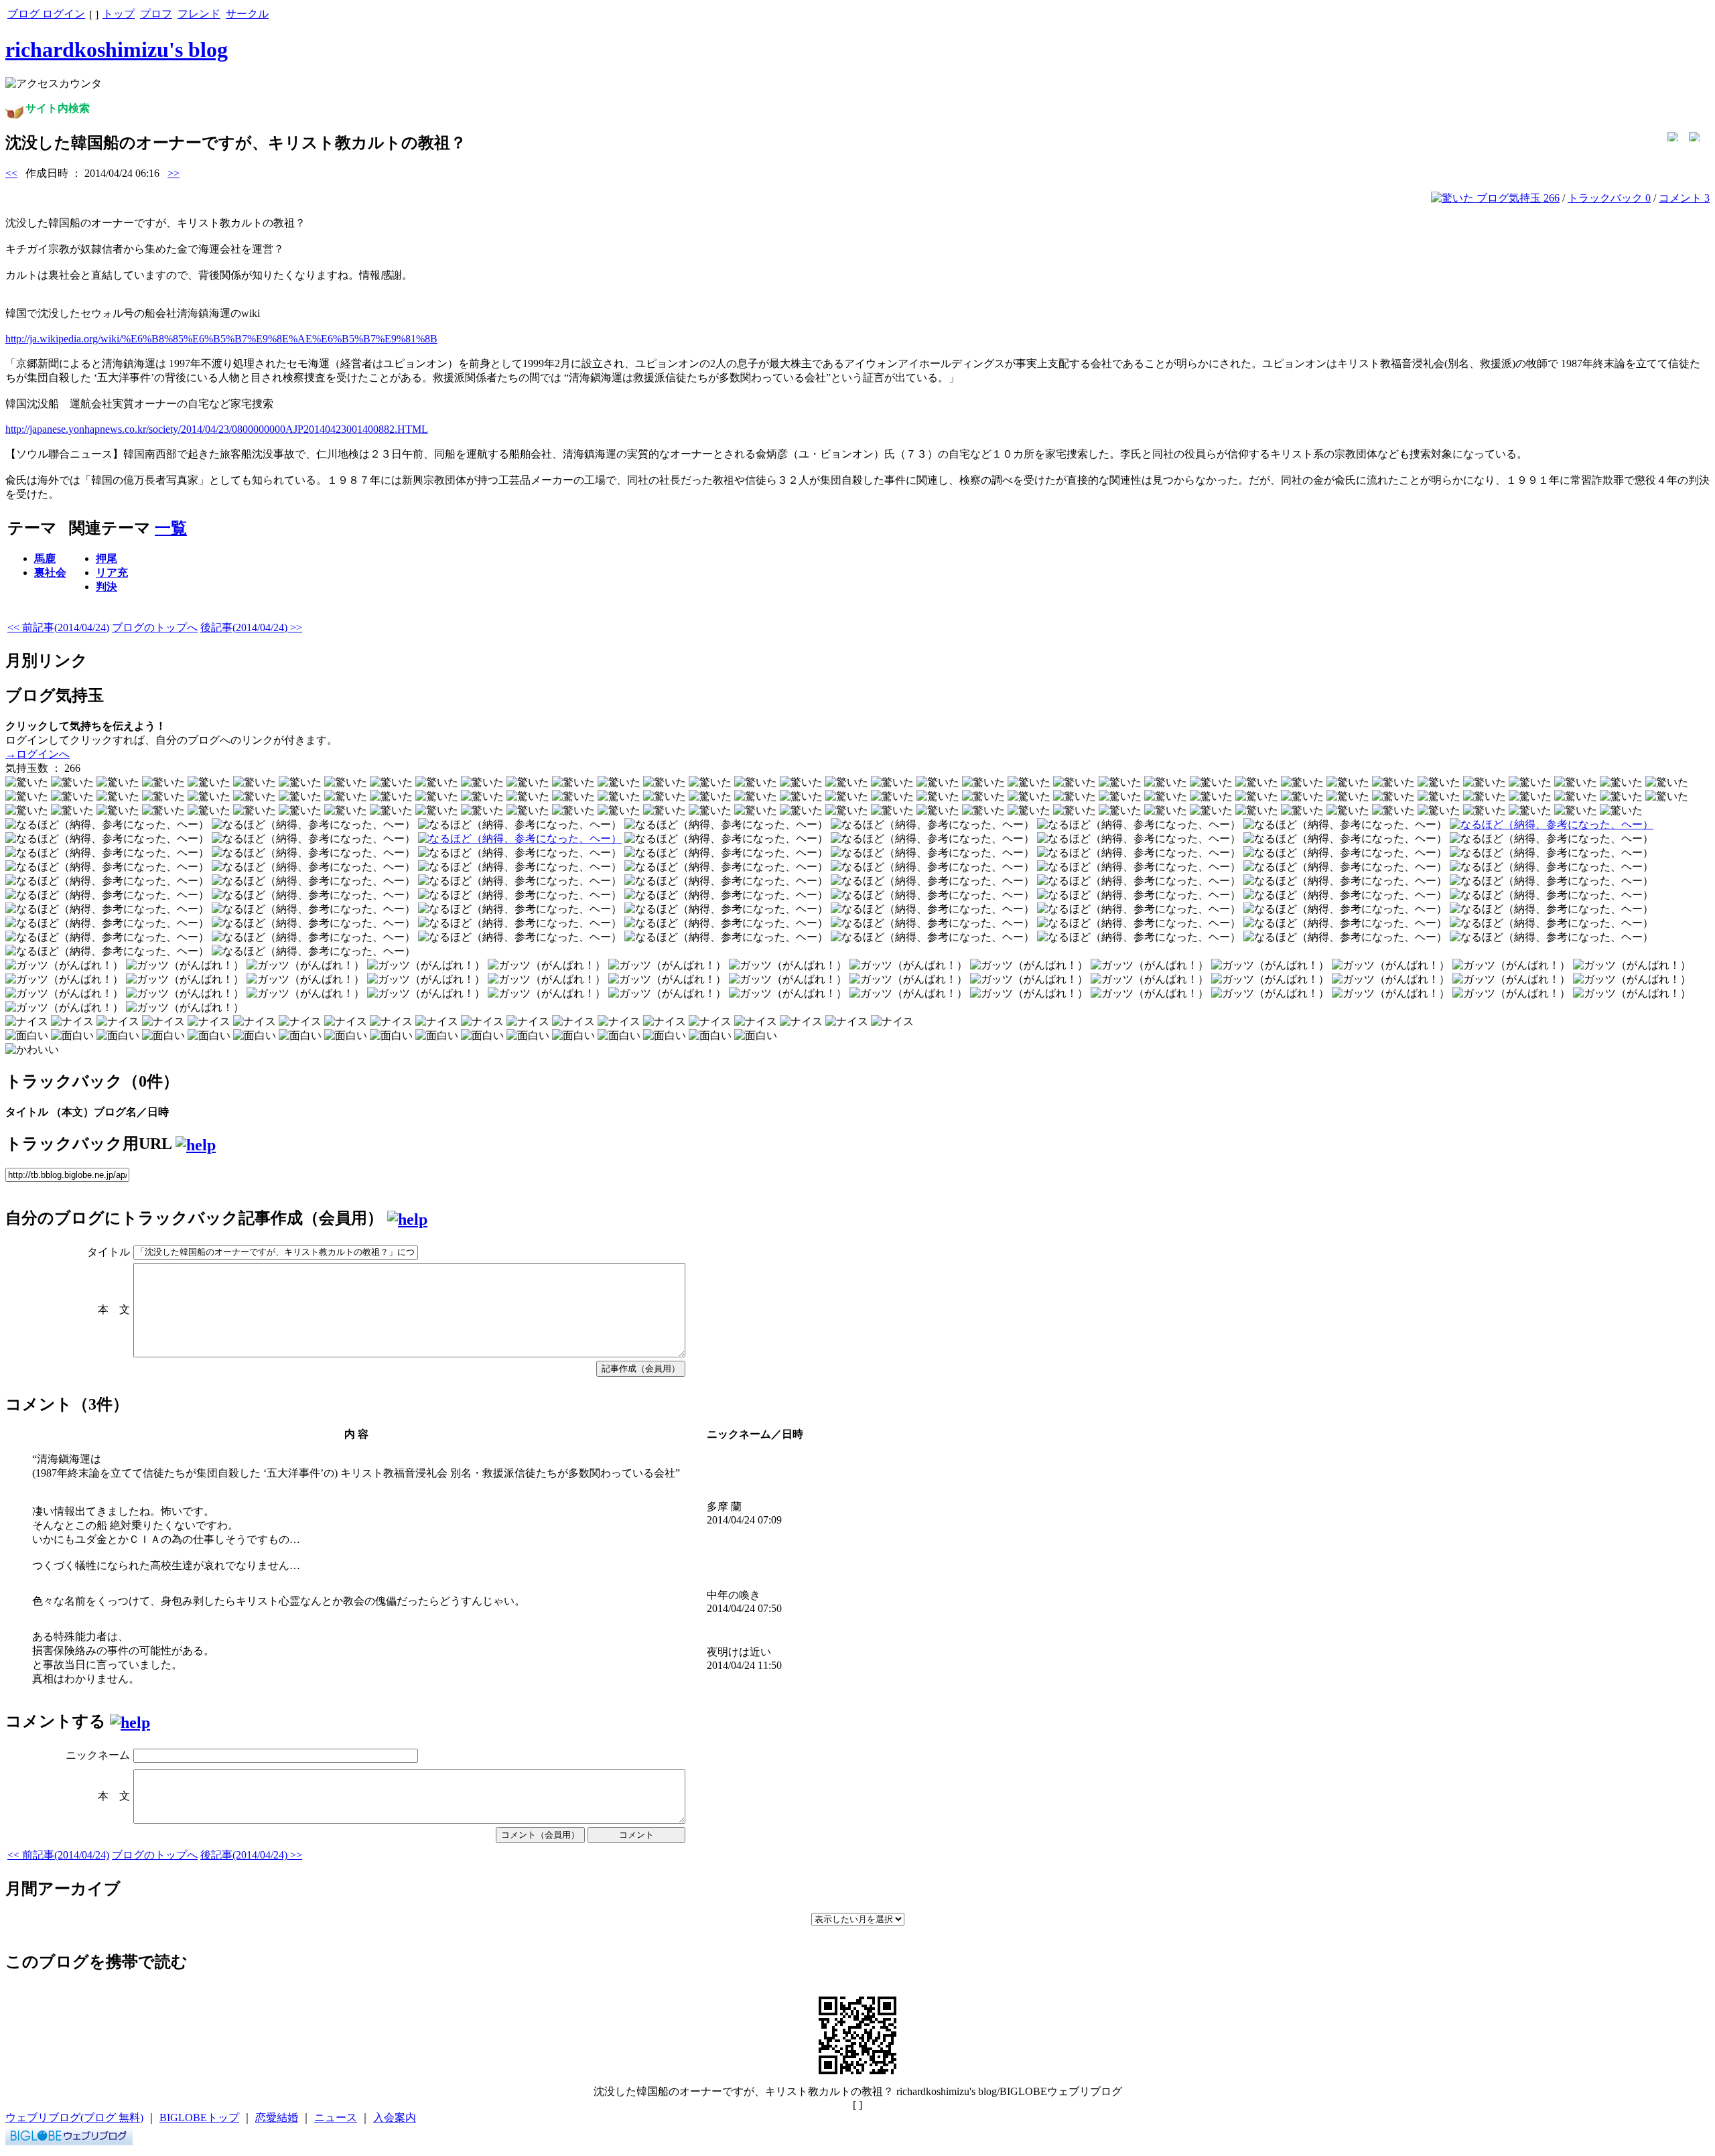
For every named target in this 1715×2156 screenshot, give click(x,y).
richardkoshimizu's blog (117, 50)
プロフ (156, 14)
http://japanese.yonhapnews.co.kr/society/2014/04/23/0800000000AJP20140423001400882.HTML (217, 429)
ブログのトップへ (155, 627)
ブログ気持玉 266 (1517, 198)
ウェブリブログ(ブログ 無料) (74, 2117)
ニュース (336, 2117)
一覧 (171, 528)
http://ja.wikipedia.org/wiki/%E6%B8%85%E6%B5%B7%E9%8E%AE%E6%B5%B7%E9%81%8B (221, 339)
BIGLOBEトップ (199, 2117)
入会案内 (395, 2117)
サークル (247, 14)
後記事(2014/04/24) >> (251, 627)
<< (11, 173)
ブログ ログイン (46, 14)
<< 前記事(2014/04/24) (58, 627)
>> (174, 173)
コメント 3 (1684, 198)
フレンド (199, 14)
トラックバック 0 (1609, 198)
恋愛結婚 (277, 2117)
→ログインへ (38, 754)
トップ (119, 14)
